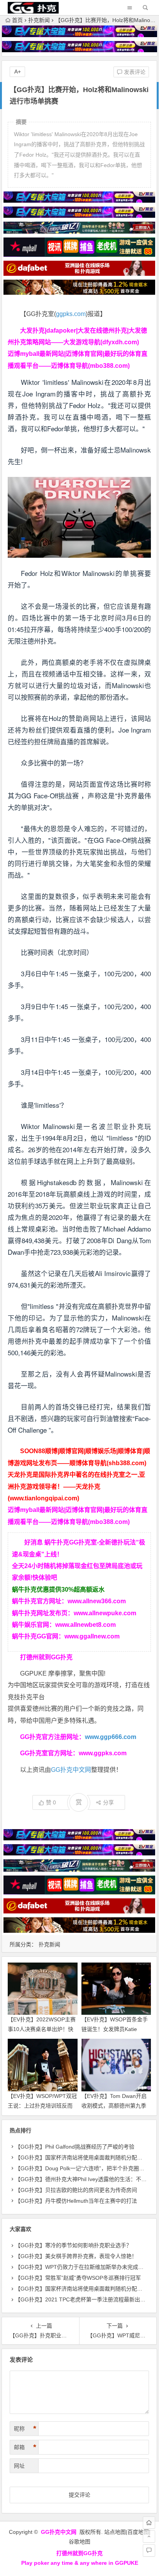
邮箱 (25, 2447)
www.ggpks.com (103, 1753)
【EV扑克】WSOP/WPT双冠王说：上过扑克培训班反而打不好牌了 (42, 2106)
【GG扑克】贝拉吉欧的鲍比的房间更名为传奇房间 (76, 2190)
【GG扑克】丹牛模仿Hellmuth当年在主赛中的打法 (76, 2201)
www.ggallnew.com (92, 1636)
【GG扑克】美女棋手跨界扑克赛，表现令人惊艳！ (76, 2256)
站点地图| (116, 2532)
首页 (17, 20)
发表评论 (134, 72)
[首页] (149, 2523)
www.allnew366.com (97, 1601)
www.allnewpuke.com (105, 1613)
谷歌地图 (79, 2542)
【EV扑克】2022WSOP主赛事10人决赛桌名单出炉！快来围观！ (42, 2029)
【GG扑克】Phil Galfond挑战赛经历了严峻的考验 (75, 2147)
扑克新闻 (39, 20)
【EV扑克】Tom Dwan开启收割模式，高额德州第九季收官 (114, 2106)
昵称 (25, 2429)
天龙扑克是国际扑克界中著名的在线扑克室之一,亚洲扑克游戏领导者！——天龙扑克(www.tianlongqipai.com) (76, 1486)
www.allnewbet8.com (85, 1625)
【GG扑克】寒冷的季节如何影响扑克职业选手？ (73, 2245)
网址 (19, 2466)
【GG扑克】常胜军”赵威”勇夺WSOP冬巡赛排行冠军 (78, 2278)
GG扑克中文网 (71, 1770)
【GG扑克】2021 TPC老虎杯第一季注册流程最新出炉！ (83, 2299)
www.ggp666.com (111, 1737)
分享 (108, 1802)
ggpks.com (71, 314)
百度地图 (138, 2532)
